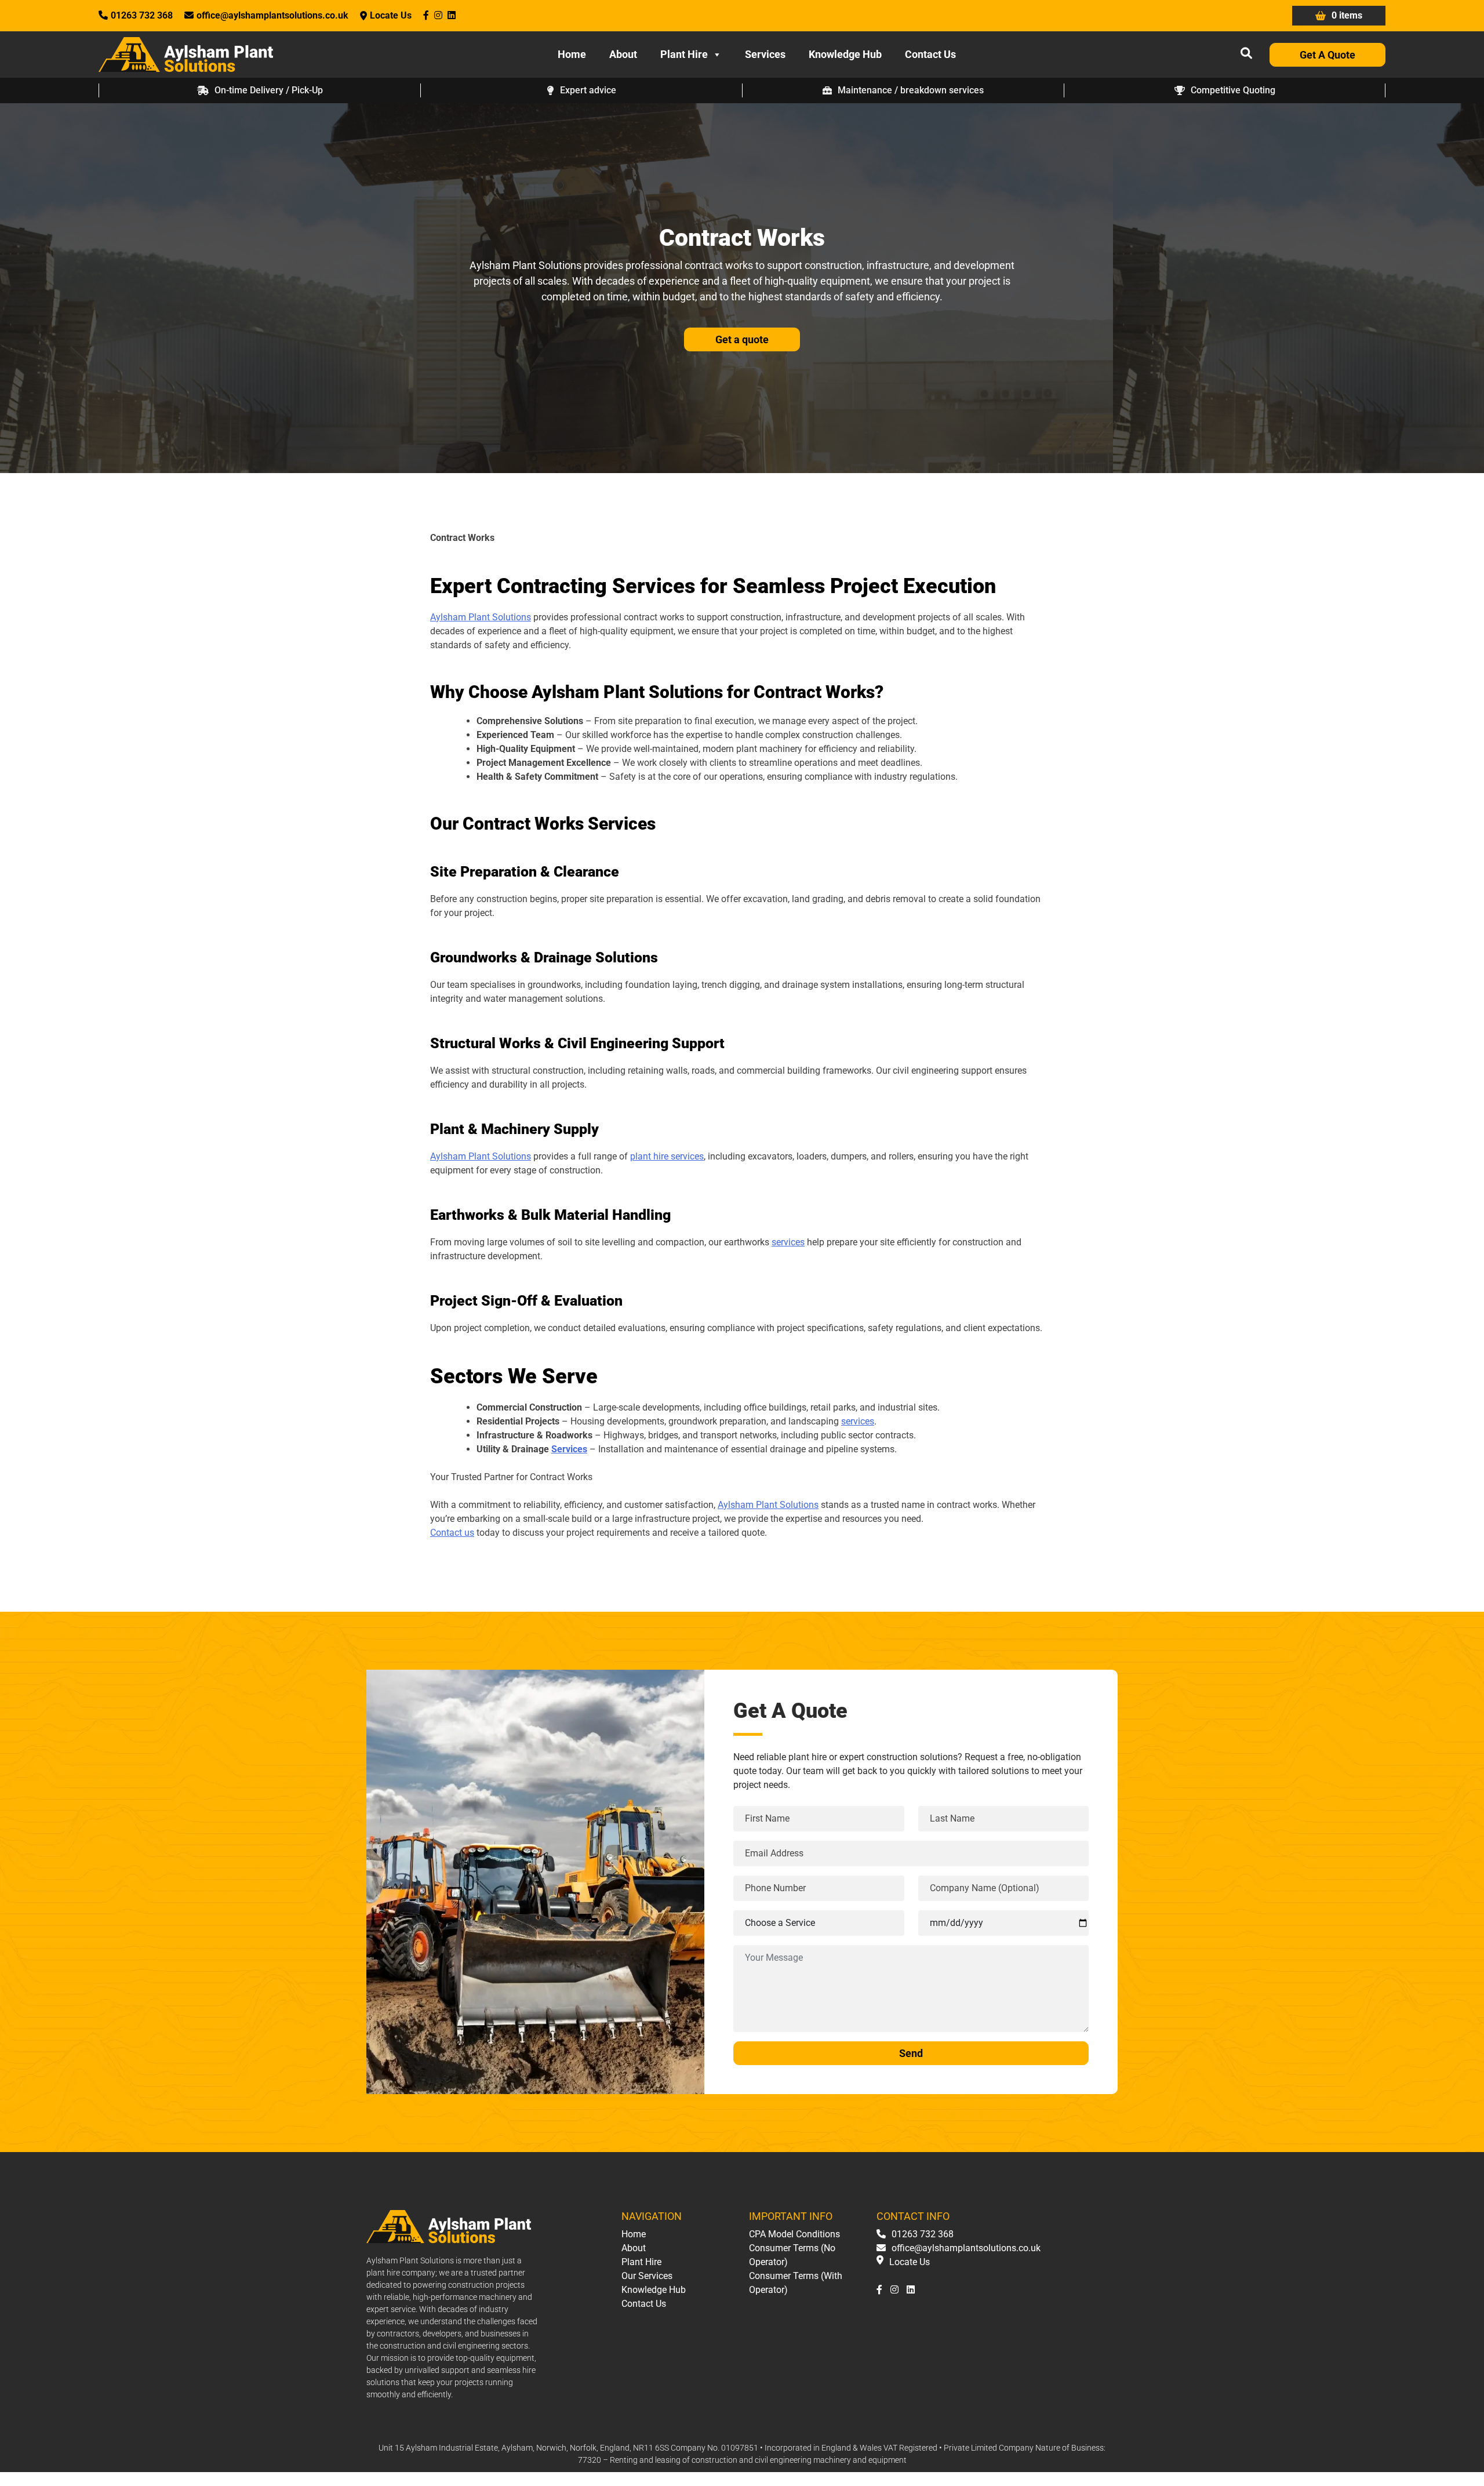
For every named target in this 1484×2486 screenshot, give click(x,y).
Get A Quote (1327, 55)
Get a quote (742, 339)
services (788, 1242)
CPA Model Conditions (794, 2234)
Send (911, 2053)
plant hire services (667, 1156)
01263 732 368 (142, 15)
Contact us (452, 1533)
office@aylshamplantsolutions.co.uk (272, 15)
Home (572, 54)
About (623, 54)
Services (765, 54)
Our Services (647, 2276)
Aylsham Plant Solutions (481, 617)
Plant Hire (684, 54)
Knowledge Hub (845, 54)
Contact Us (930, 54)
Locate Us (391, 15)
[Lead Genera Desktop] (186, 54)
